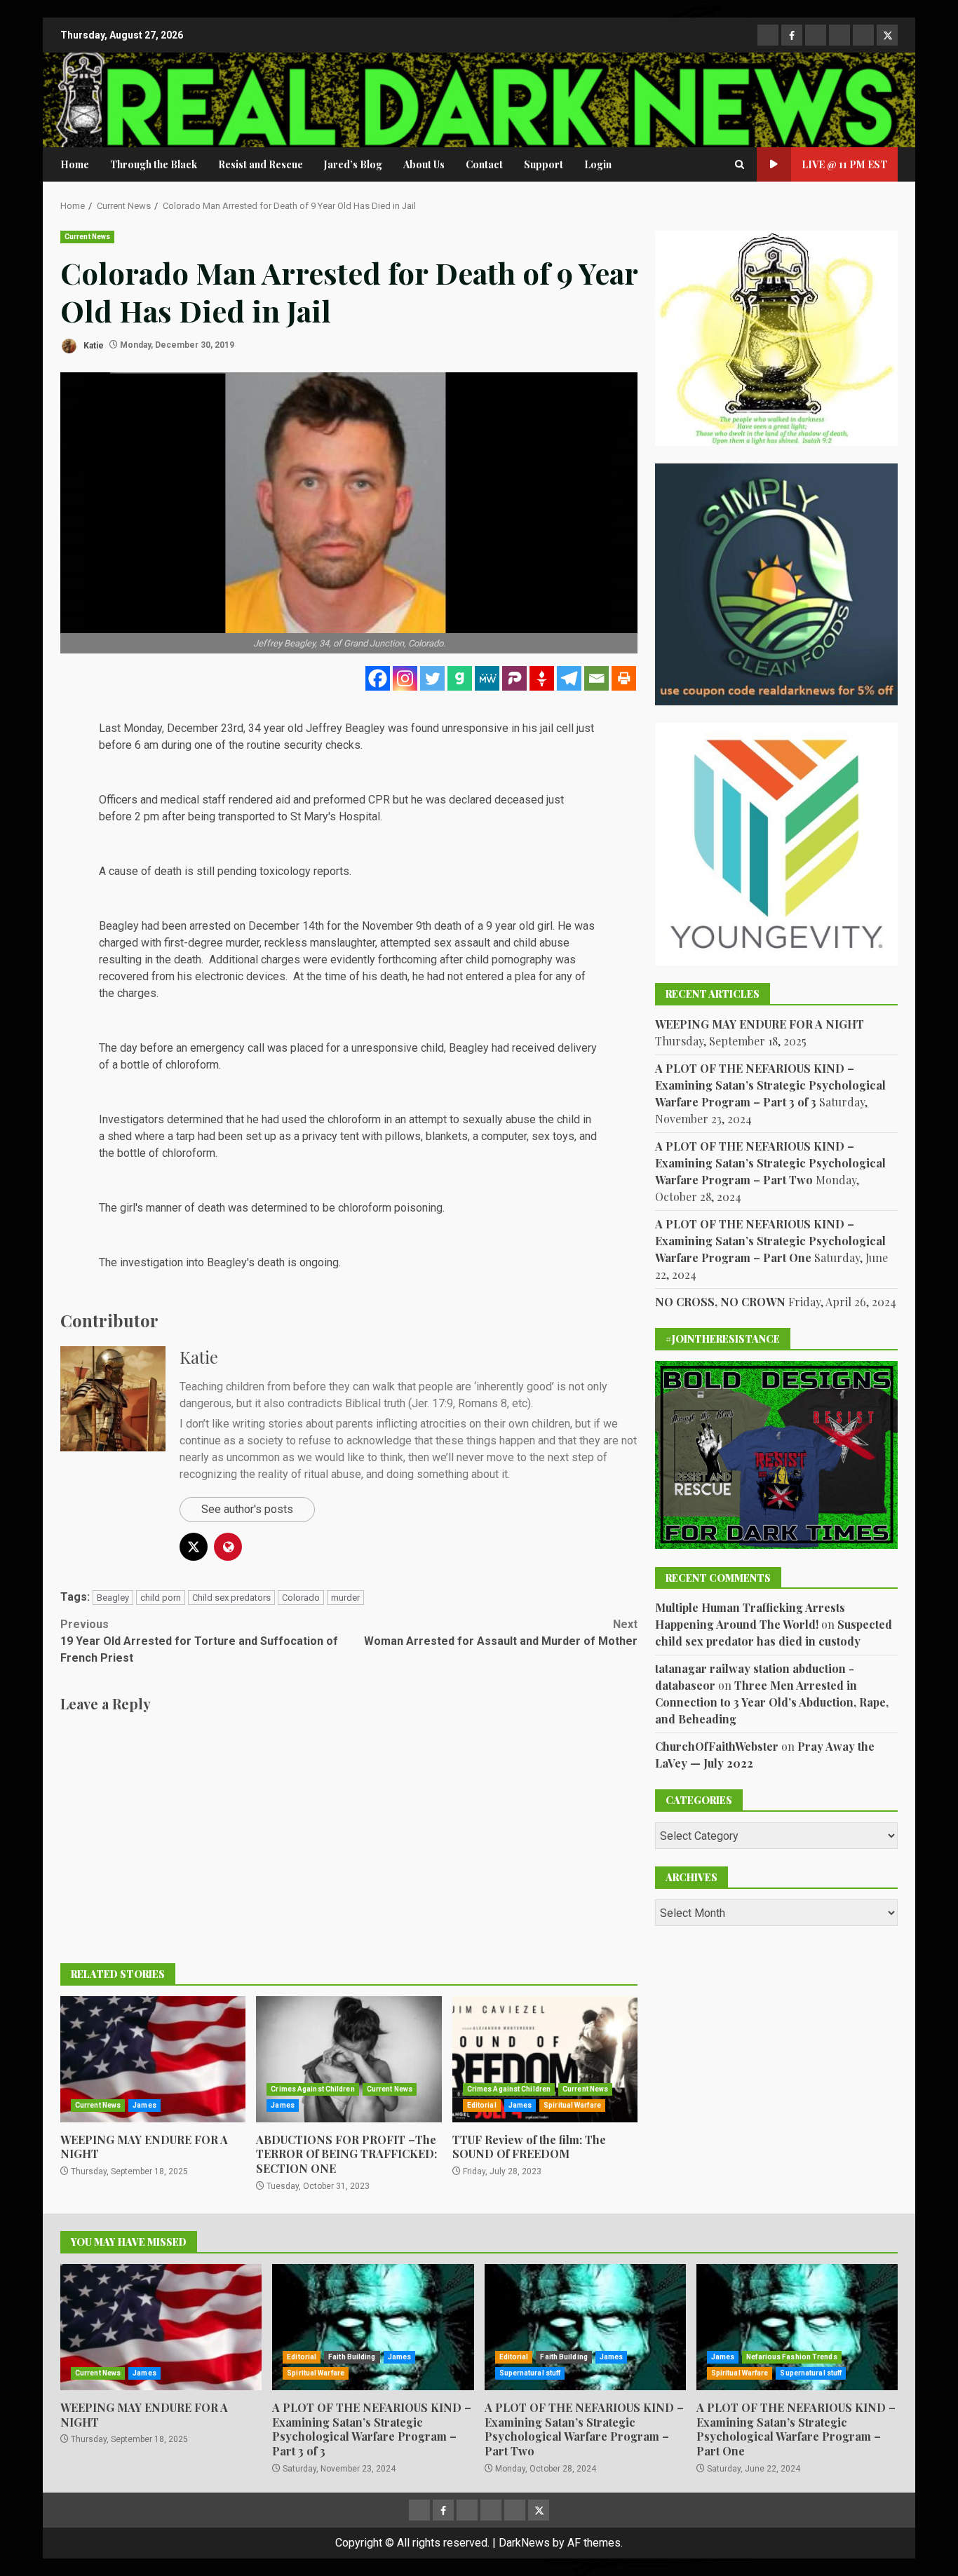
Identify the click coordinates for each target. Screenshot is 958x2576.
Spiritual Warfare (572, 2105)
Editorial (482, 2105)
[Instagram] (405, 678)
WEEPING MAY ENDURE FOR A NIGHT (153, 2059)
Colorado (301, 1598)
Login (598, 164)
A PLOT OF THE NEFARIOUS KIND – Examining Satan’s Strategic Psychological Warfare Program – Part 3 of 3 (770, 1085)
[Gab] (460, 678)
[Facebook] (378, 678)
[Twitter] (432, 678)
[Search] (740, 165)
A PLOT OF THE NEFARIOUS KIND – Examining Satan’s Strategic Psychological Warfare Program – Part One (770, 1241)
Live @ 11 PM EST (844, 164)
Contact (484, 164)
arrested (210, 926)
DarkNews (524, 2543)
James (144, 2105)
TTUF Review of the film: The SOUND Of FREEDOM (545, 2059)
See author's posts (247, 1509)
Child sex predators (231, 1598)
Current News (87, 237)
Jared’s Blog (353, 164)
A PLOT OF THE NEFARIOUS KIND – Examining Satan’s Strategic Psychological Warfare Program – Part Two (770, 1163)
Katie (93, 345)
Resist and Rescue (261, 164)
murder (345, 1598)
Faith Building (352, 2357)
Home (75, 164)
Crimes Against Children (312, 2089)
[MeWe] (487, 678)
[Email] (596, 678)
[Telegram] (569, 678)
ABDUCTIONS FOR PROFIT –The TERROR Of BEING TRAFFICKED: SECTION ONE (349, 2059)
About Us (424, 164)
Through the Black (154, 164)
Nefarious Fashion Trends (791, 2357)
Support (544, 164)
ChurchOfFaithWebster (717, 1746)
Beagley (113, 1598)
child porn (161, 1598)
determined (195, 1119)
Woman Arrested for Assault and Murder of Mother (501, 1633)
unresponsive (475, 728)
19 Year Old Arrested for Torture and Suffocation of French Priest (199, 1641)
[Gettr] (542, 678)
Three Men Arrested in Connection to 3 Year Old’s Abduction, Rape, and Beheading (772, 1702)
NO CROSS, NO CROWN (720, 1302)
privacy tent (331, 1136)
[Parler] (514, 678)
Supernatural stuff (530, 2373)
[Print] (624, 678)
